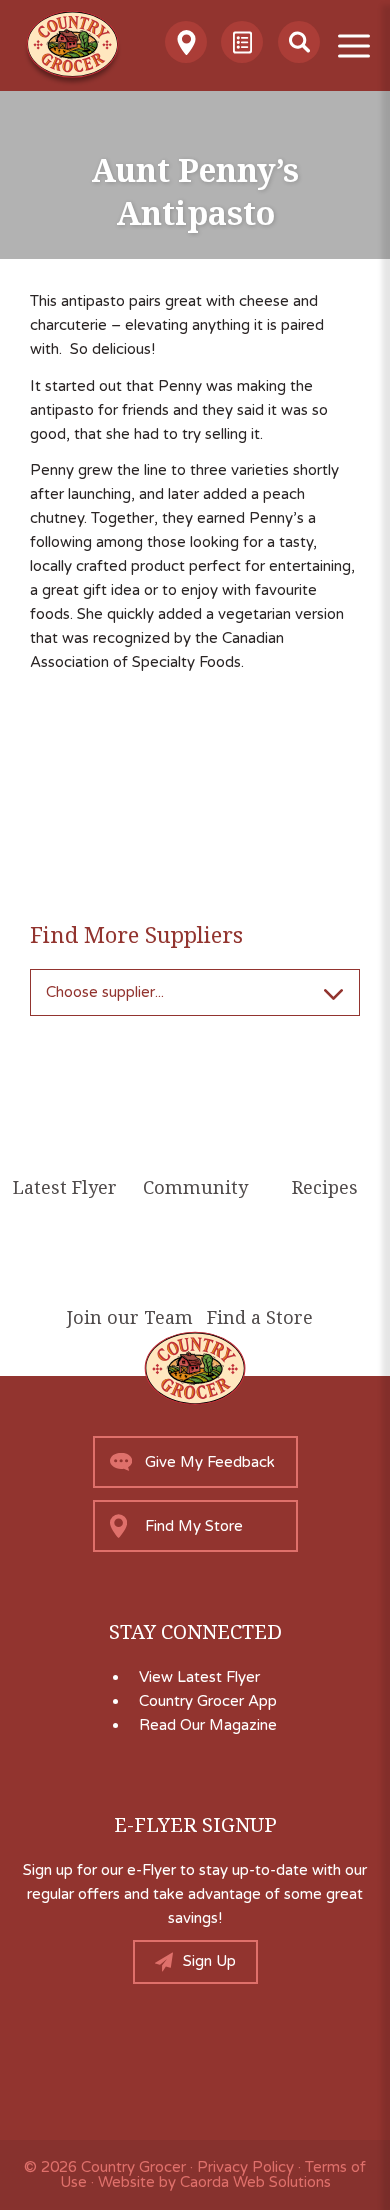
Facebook (221, 2053)
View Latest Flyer (199, 1677)
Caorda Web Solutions (255, 2182)
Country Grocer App (208, 1701)
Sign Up (209, 1961)
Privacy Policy (245, 2167)
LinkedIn (274, 2053)
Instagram (168, 2053)
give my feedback (210, 1462)
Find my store (194, 1526)
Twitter (115, 2053)
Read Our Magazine (208, 1725)
